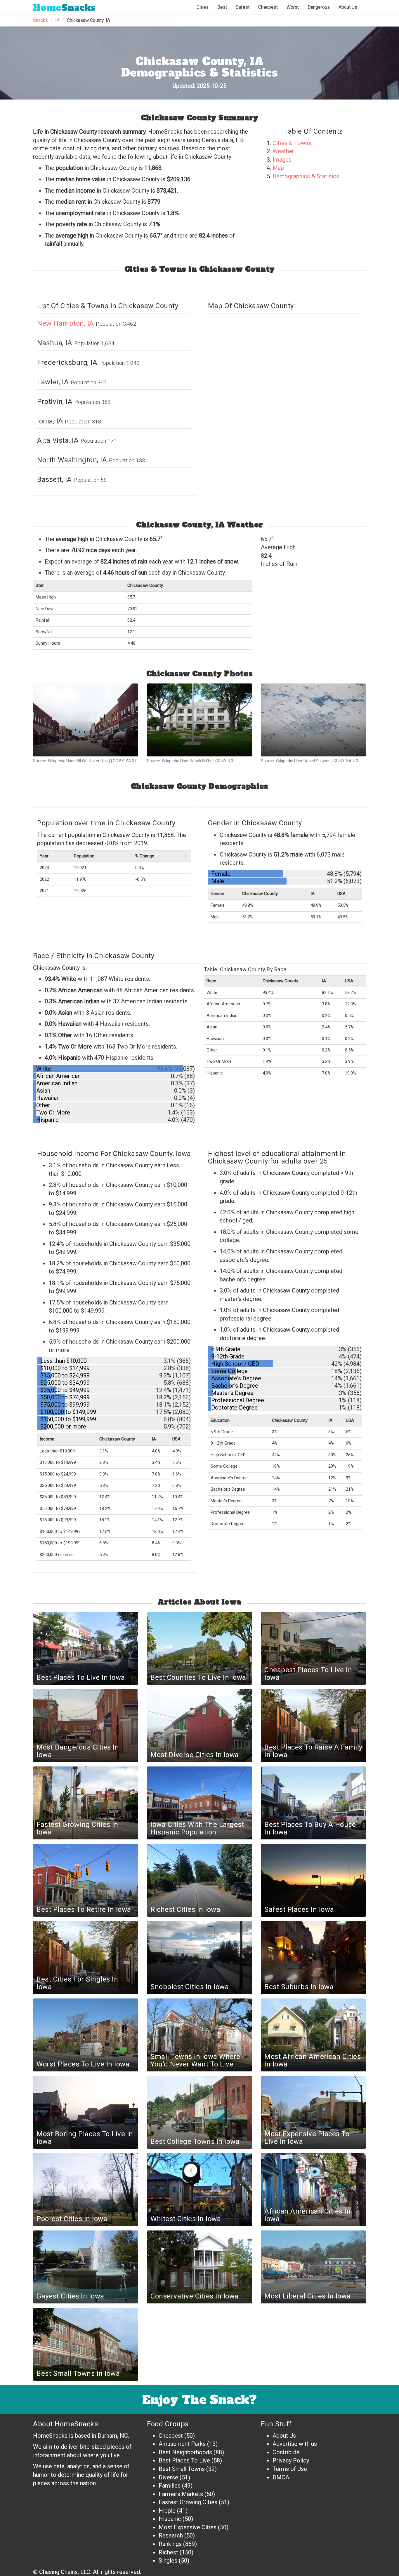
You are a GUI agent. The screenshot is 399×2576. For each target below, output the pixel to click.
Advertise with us (295, 2444)
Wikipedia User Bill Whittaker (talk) (79, 761)
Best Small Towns (182, 2469)
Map (278, 168)
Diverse (168, 2477)
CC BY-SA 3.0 (125, 761)
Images (282, 160)
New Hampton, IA (66, 323)
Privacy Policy (291, 2460)
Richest (168, 2552)
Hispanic (170, 2519)
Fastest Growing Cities (188, 2502)
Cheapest (171, 2436)
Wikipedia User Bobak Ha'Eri (187, 761)
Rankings (170, 2544)
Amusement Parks (182, 2444)
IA (57, 20)
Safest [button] (243, 7)
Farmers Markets (181, 2494)
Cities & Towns (292, 143)
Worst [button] (293, 7)
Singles (168, 2561)
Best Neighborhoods (185, 2452)
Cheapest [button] (268, 7)
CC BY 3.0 (224, 761)
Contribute (286, 2452)
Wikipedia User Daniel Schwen (303, 761)
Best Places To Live (184, 2460)
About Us (348, 7)
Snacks (64, 8)
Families (170, 2486)
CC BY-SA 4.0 (346, 761)
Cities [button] (203, 7)
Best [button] (222, 7)
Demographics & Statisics (306, 176)
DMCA (281, 2477)
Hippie (167, 2511)
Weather (283, 151)
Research (171, 2535)
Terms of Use (290, 2469)
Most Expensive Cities (188, 2527)
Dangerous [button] (319, 7)
